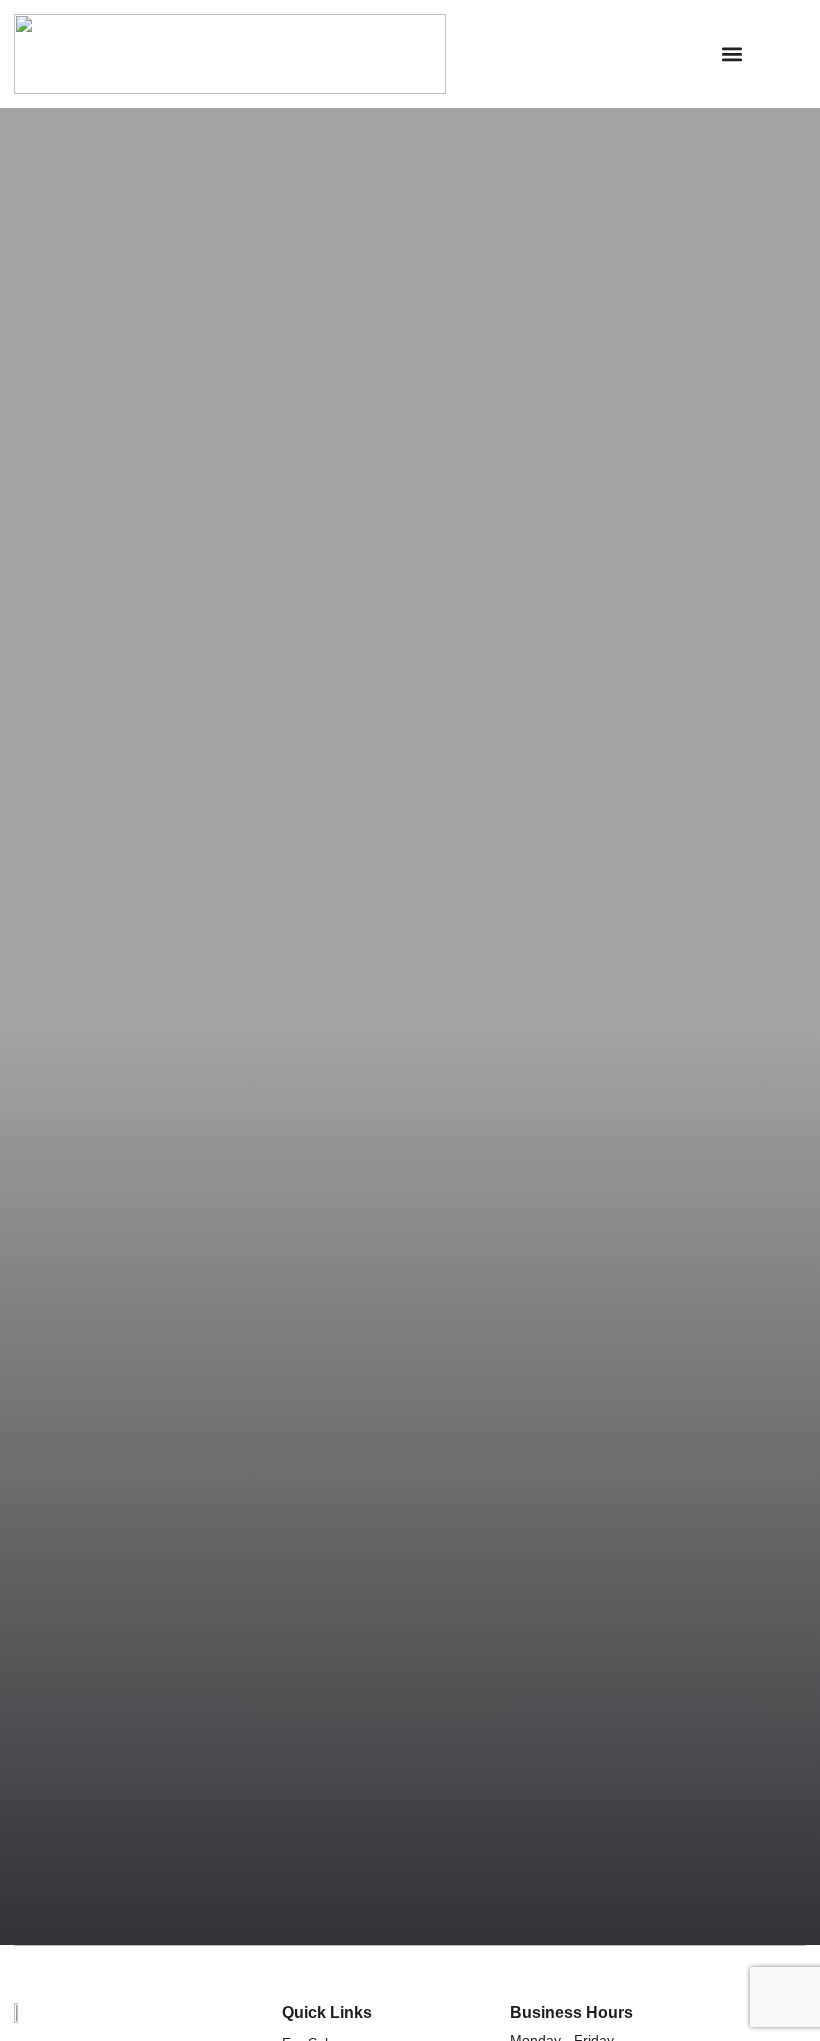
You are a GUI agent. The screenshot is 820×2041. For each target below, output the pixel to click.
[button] (731, 54)
